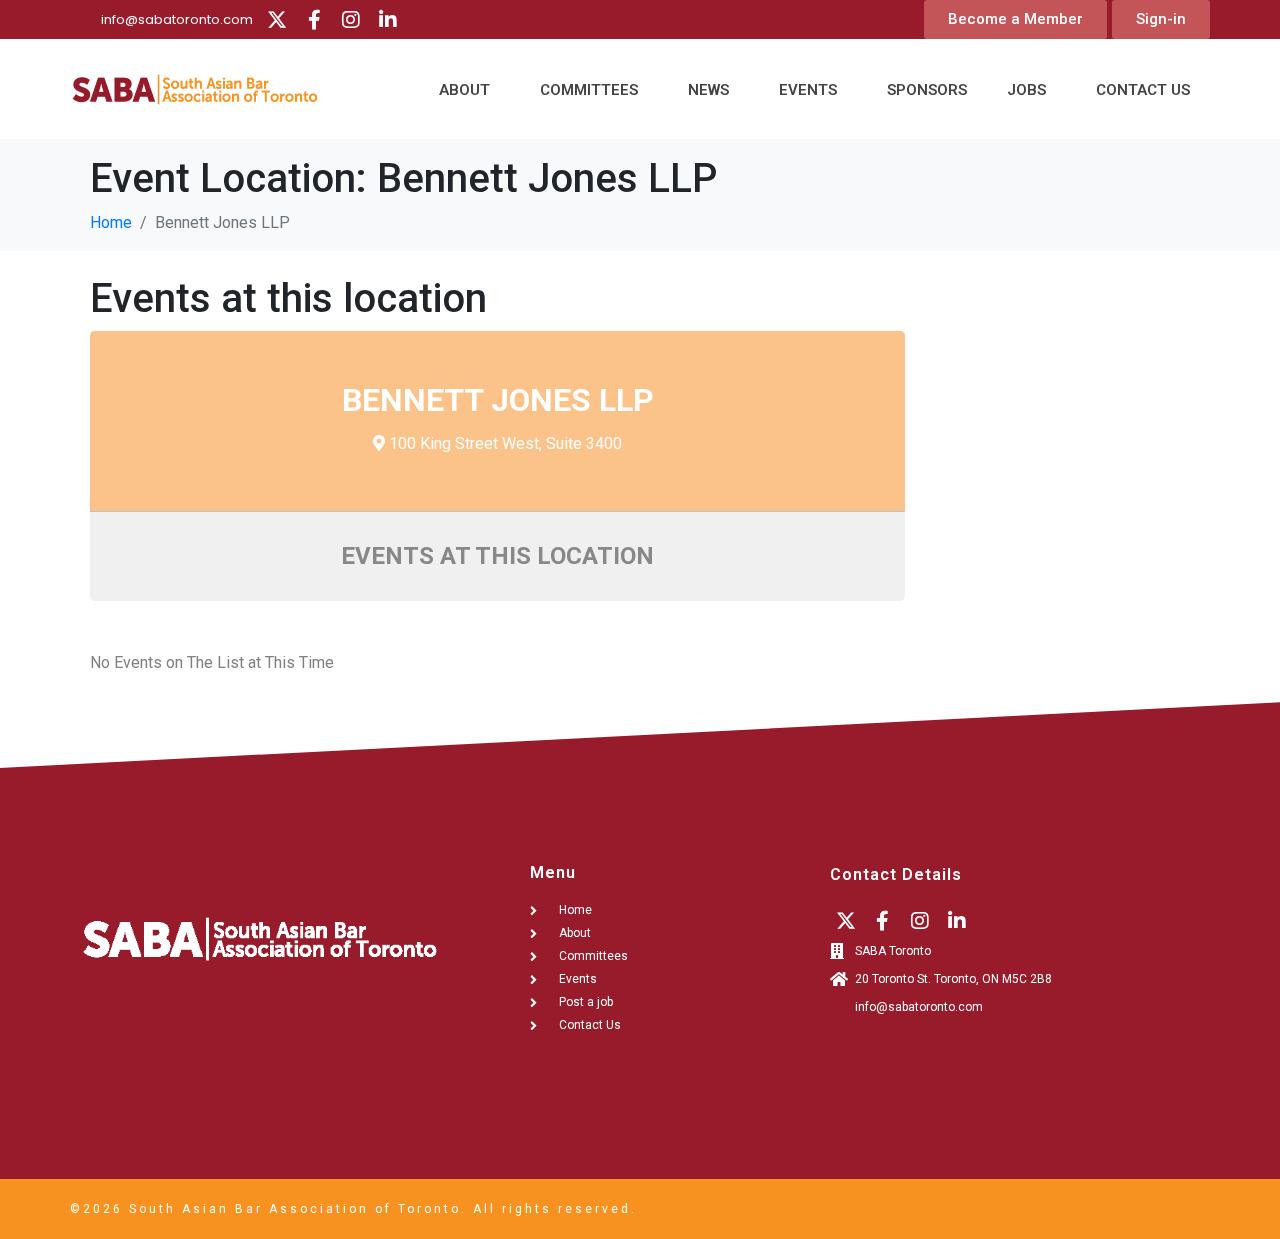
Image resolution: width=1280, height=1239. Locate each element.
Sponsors (927, 90)
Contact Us (1143, 90)
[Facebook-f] (314, 20)
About (464, 90)
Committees (589, 90)
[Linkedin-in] (388, 20)
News (708, 90)
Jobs (1026, 90)
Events (808, 90)
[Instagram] (351, 20)
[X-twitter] (277, 20)
